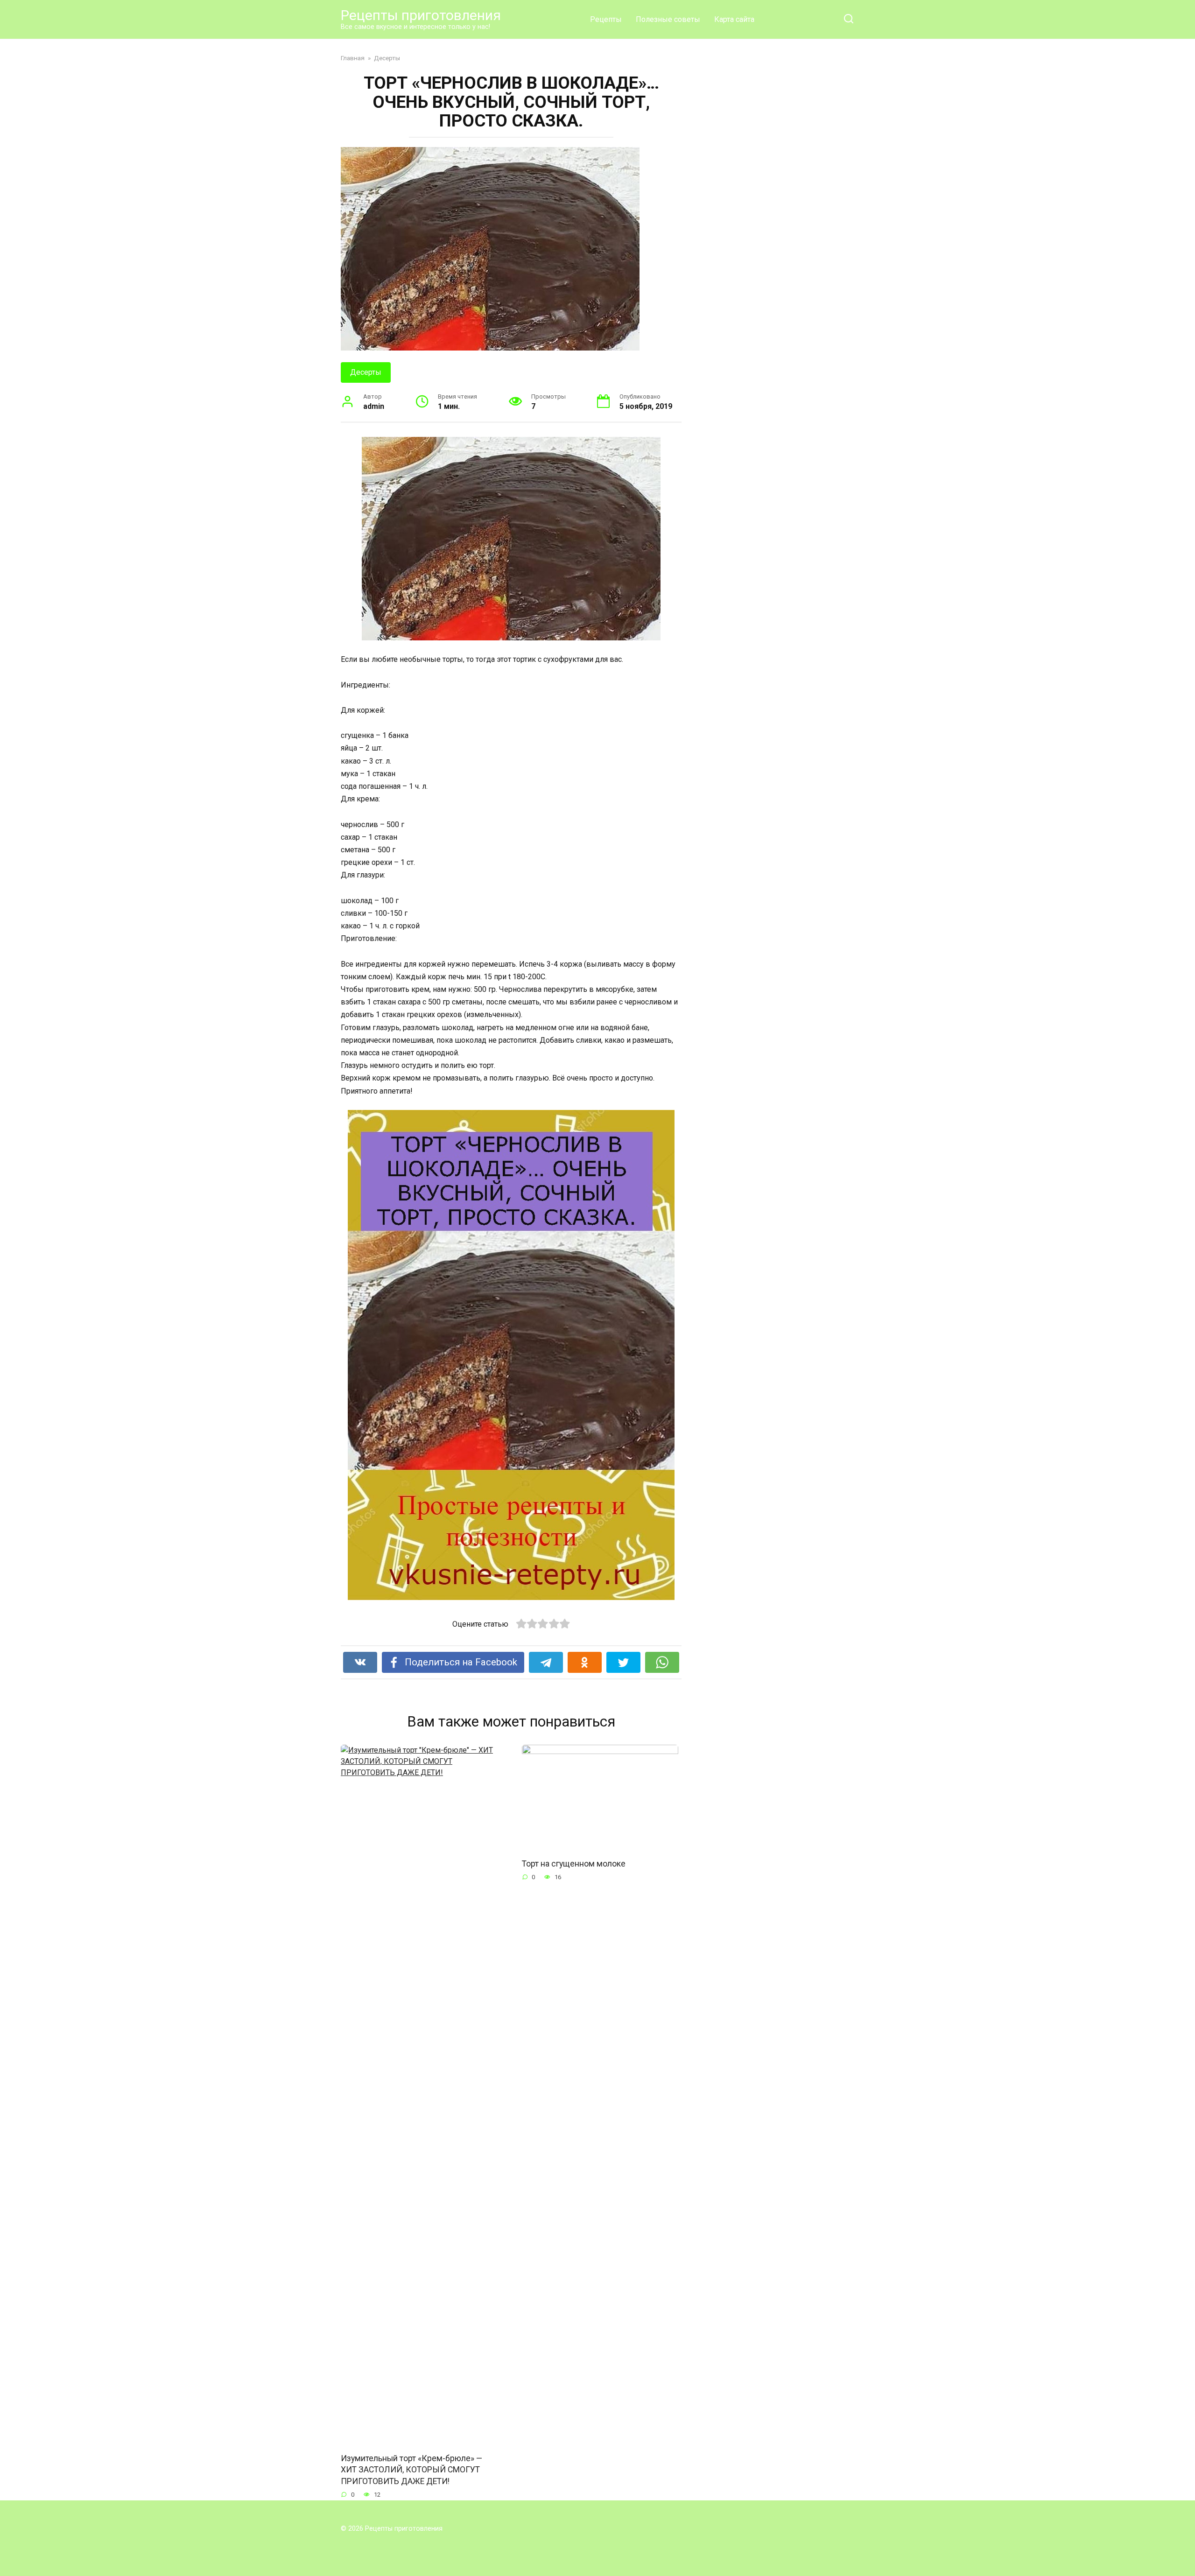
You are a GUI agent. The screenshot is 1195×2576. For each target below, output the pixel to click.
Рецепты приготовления (421, 15)
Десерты (366, 372)
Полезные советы (668, 19)
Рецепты (606, 19)
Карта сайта (734, 19)
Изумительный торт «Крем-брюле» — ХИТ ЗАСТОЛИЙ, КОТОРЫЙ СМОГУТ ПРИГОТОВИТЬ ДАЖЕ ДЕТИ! (411, 2469)
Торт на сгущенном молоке (574, 1863)
